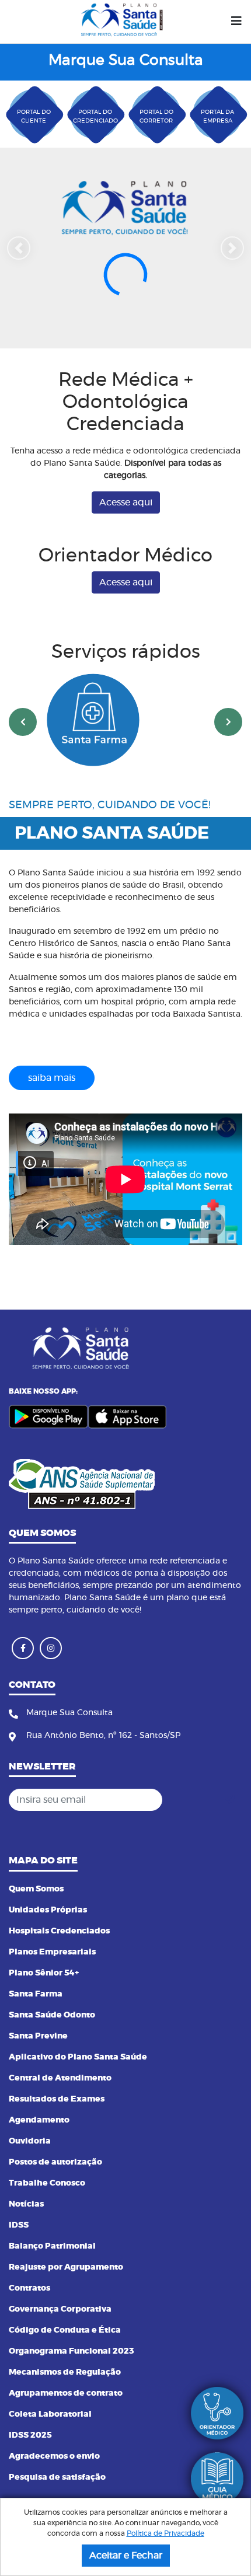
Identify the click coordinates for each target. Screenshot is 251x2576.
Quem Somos (36, 1889)
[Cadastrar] (230, 1800)
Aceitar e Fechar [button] (126, 2556)
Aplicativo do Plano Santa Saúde (78, 2057)
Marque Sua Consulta (126, 60)
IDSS (19, 2225)
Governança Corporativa (60, 2309)
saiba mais (52, 1125)
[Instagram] (51, 1648)
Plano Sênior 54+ (44, 1973)
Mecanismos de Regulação (65, 2372)
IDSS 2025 (30, 2435)
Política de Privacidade (165, 2533)
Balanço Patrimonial (52, 2246)
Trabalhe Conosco (47, 2183)
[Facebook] (23, 1648)
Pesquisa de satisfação (57, 2477)
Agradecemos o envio (54, 2456)
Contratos (29, 2288)
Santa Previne (38, 2036)
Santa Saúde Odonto (52, 2015)
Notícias (26, 2204)
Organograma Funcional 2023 (72, 2351)
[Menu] (236, 22)
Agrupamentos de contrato (66, 2393)
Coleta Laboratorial (50, 2414)
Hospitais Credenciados (59, 1931)
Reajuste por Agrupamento (66, 2267)
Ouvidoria (30, 2141)
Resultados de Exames (57, 2099)
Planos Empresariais (52, 1952)
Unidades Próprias (48, 1910)
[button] (19, 272)
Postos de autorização (55, 2162)
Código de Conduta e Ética (65, 2330)
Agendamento (39, 2120)
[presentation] (23, 770)
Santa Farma (36, 1994)
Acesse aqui (126, 550)
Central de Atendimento (60, 2078)
